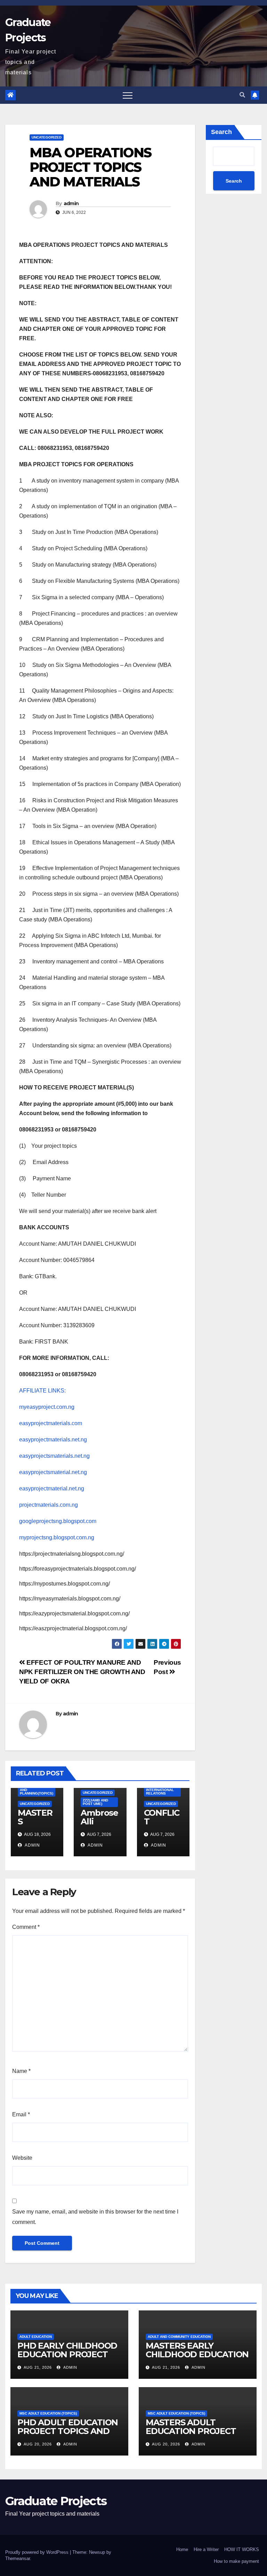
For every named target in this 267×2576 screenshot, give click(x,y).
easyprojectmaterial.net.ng (52, 1488)
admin (71, 203)
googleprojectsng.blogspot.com (58, 1521)
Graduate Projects (56, 2501)
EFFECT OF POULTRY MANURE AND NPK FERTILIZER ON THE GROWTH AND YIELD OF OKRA (82, 1672)
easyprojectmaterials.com (51, 1423)
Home (182, 2549)
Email (21, 2114)
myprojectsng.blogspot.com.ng (57, 1537)
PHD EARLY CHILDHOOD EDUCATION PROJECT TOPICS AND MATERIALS (68, 2354)
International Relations (160, 1792)
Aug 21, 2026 (38, 2367)
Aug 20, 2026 (38, 2444)
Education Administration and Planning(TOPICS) (37, 1788)
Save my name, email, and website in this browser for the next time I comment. (95, 2217)
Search (221, 132)
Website (22, 2158)
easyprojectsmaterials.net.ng (54, 1456)
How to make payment (236, 2561)
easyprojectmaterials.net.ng (53, 1440)
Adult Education (36, 2337)
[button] (242, 95)
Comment (26, 1927)
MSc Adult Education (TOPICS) (48, 2413)
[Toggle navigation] (128, 95)
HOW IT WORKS (242, 2549)
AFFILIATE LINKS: (42, 1391)
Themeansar (18, 2558)
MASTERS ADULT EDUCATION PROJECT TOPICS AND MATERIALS (196, 2431)
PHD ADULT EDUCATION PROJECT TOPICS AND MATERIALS (68, 2431)
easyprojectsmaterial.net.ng (53, 1472)
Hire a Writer (206, 2549)
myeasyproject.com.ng (47, 1407)
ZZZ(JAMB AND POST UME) (95, 1802)
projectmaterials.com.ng (48, 1505)
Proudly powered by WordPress (38, 2552)
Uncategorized (47, 137)
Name (21, 2071)
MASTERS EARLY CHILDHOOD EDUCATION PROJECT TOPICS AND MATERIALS (197, 2359)
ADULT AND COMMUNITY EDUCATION (179, 2337)
